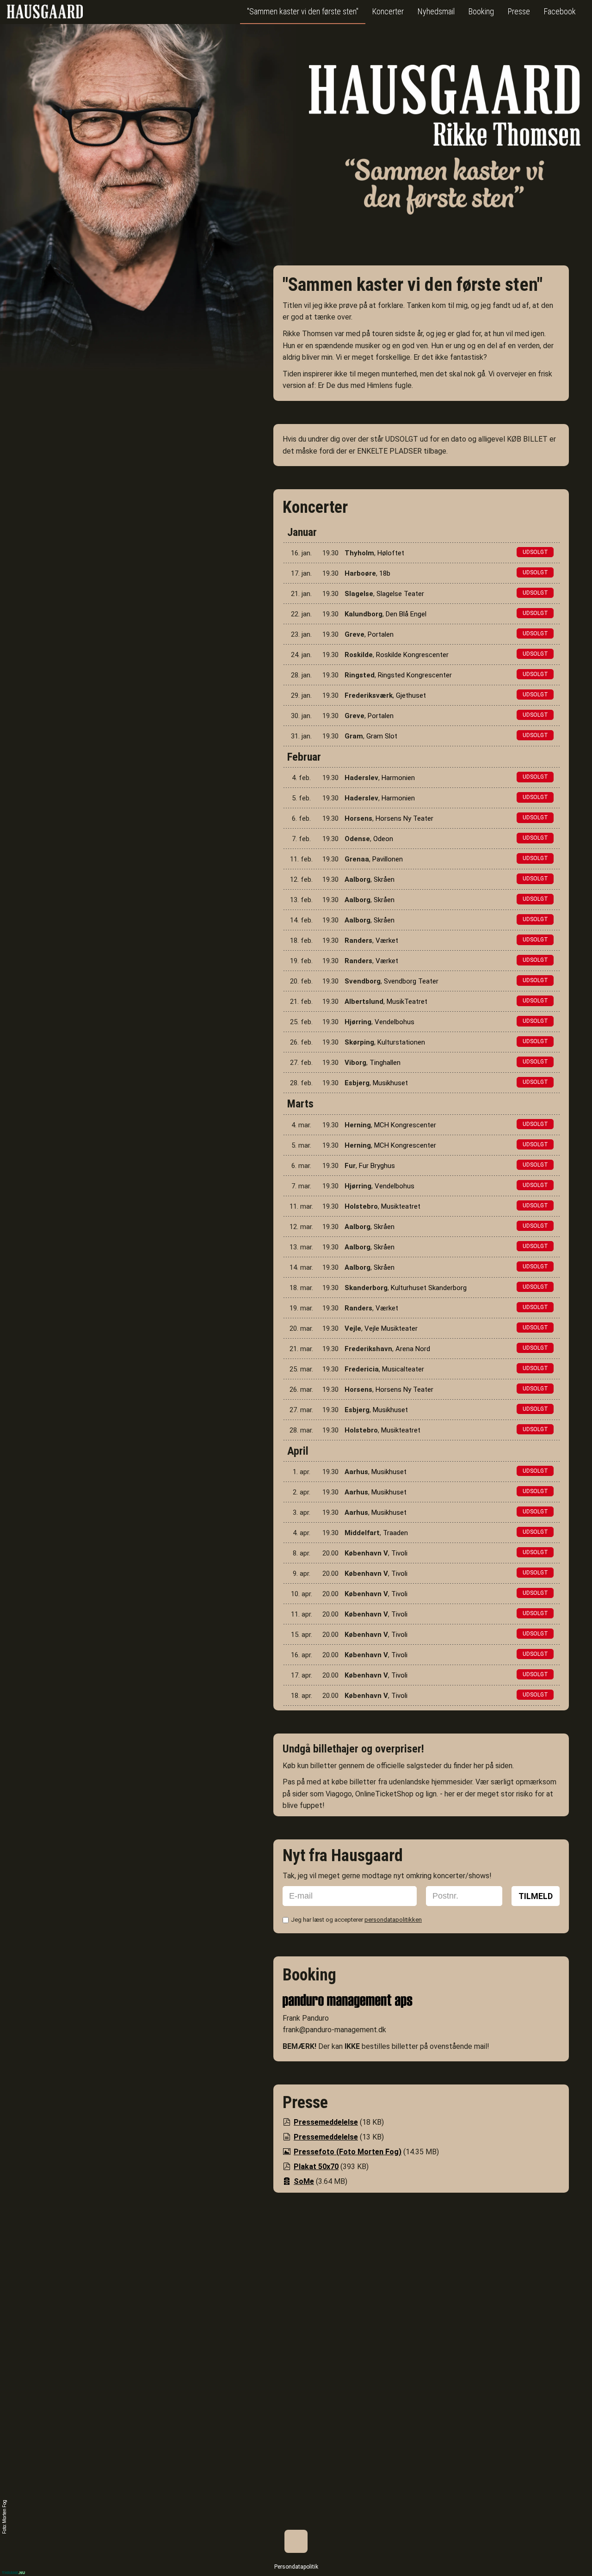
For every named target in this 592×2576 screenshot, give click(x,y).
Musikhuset (390, 1083)
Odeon (383, 839)
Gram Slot (382, 736)
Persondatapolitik (296, 2567)
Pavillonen (388, 859)
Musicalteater (403, 1369)
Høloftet (391, 553)
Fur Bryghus (377, 1166)
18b (385, 573)
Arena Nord (413, 1349)
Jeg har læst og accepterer (356, 1920)
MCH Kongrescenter (405, 1125)
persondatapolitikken (393, 1920)
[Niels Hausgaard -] (45, 11)
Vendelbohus (395, 1022)
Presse (519, 11)
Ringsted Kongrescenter (415, 675)
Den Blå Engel (406, 614)
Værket (387, 941)
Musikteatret (401, 1206)
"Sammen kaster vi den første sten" (303, 11)
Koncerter (388, 11)
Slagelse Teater (400, 594)
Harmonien (398, 778)
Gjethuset (411, 695)
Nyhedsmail (436, 11)
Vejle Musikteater (391, 1328)
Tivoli (399, 1553)
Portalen (381, 634)
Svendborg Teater (411, 981)
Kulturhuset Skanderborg (429, 1288)
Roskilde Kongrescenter (412, 655)
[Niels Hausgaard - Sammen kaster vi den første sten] (445, 144)
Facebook (560, 11)
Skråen (384, 879)
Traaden (395, 1533)
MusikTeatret (407, 1002)
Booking (481, 11)
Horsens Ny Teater (404, 818)
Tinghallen (385, 1063)
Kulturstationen (401, 1042)
